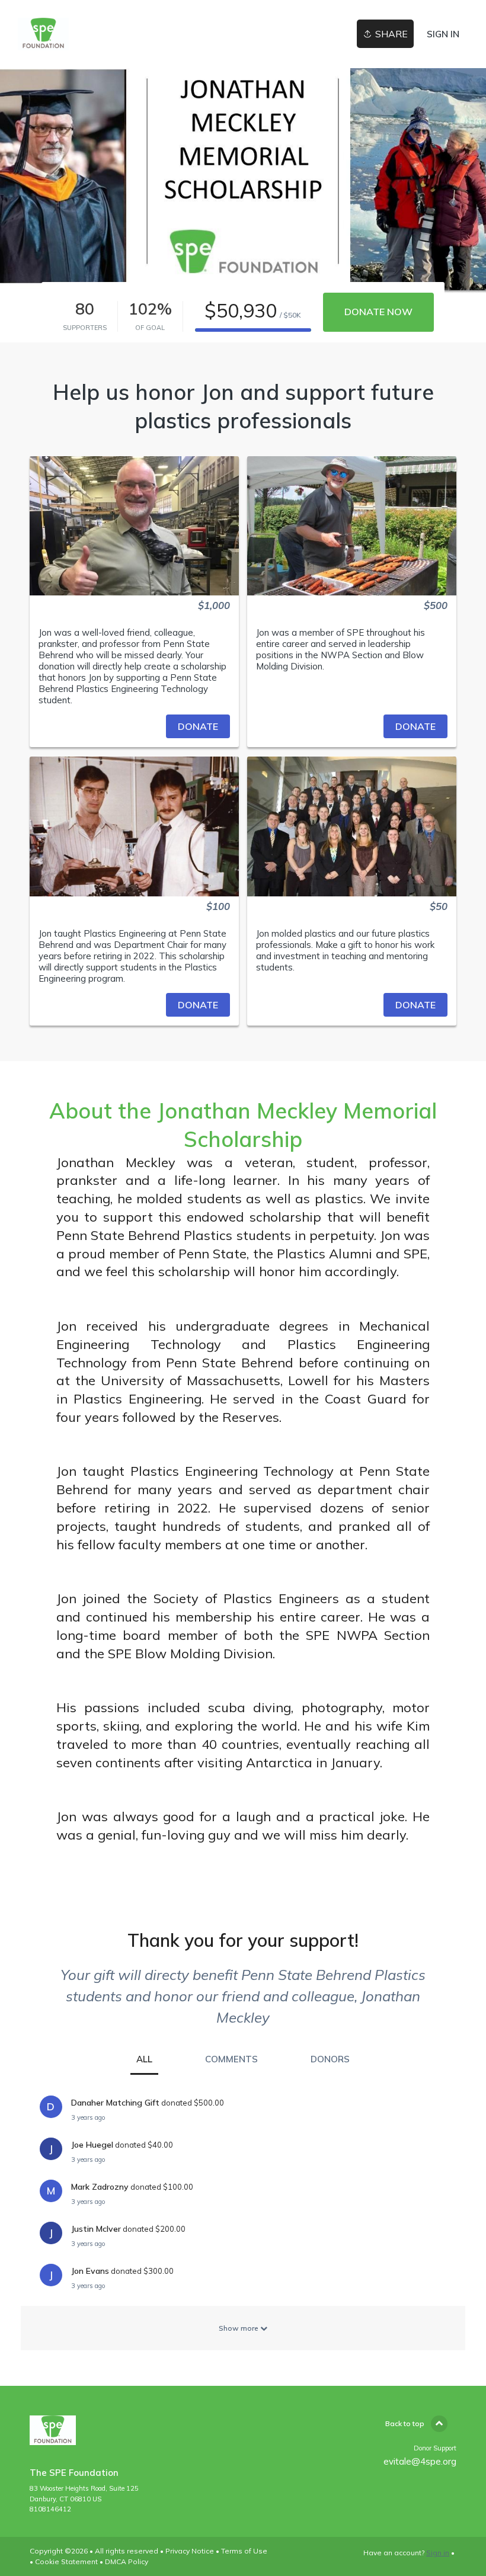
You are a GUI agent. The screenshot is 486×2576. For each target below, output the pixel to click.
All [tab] (144, 2059)
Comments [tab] (231, 2059)
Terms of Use (244, 2551)
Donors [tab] (330, 2059)
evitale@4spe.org (420, 2461)
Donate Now (378, 312)
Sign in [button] (443, 34)
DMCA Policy (127, 2561)
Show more (239, 2328)
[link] (43, 34)
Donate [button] (198, 726)
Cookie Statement (66, 2561)
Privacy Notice (190, 2551)
